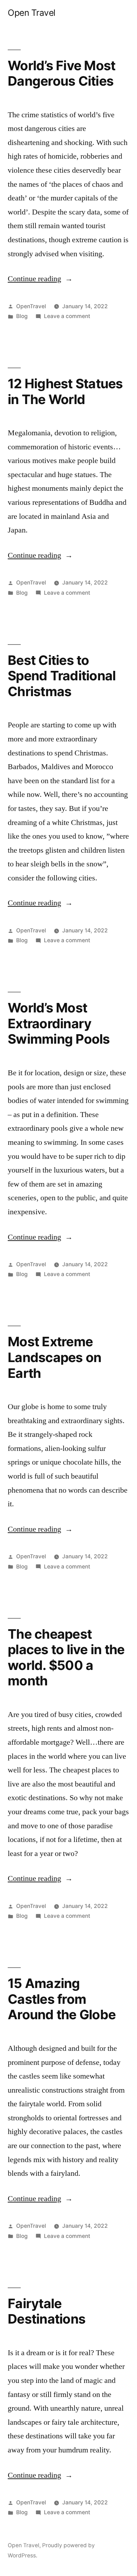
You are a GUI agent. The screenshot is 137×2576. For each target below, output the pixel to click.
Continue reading (40, 279)
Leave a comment (67, 316)
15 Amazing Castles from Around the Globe (62, 1999)
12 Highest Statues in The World (65, 391)
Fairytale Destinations (47, 2311)
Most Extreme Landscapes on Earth (54, 1357)
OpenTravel (31, 306)
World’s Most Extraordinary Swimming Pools (59, 1023)
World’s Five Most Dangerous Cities (61, 73)
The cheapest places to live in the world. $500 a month (66, 1657)
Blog (22, 316)
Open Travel (32, 13)
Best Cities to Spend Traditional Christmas (62, 676)
